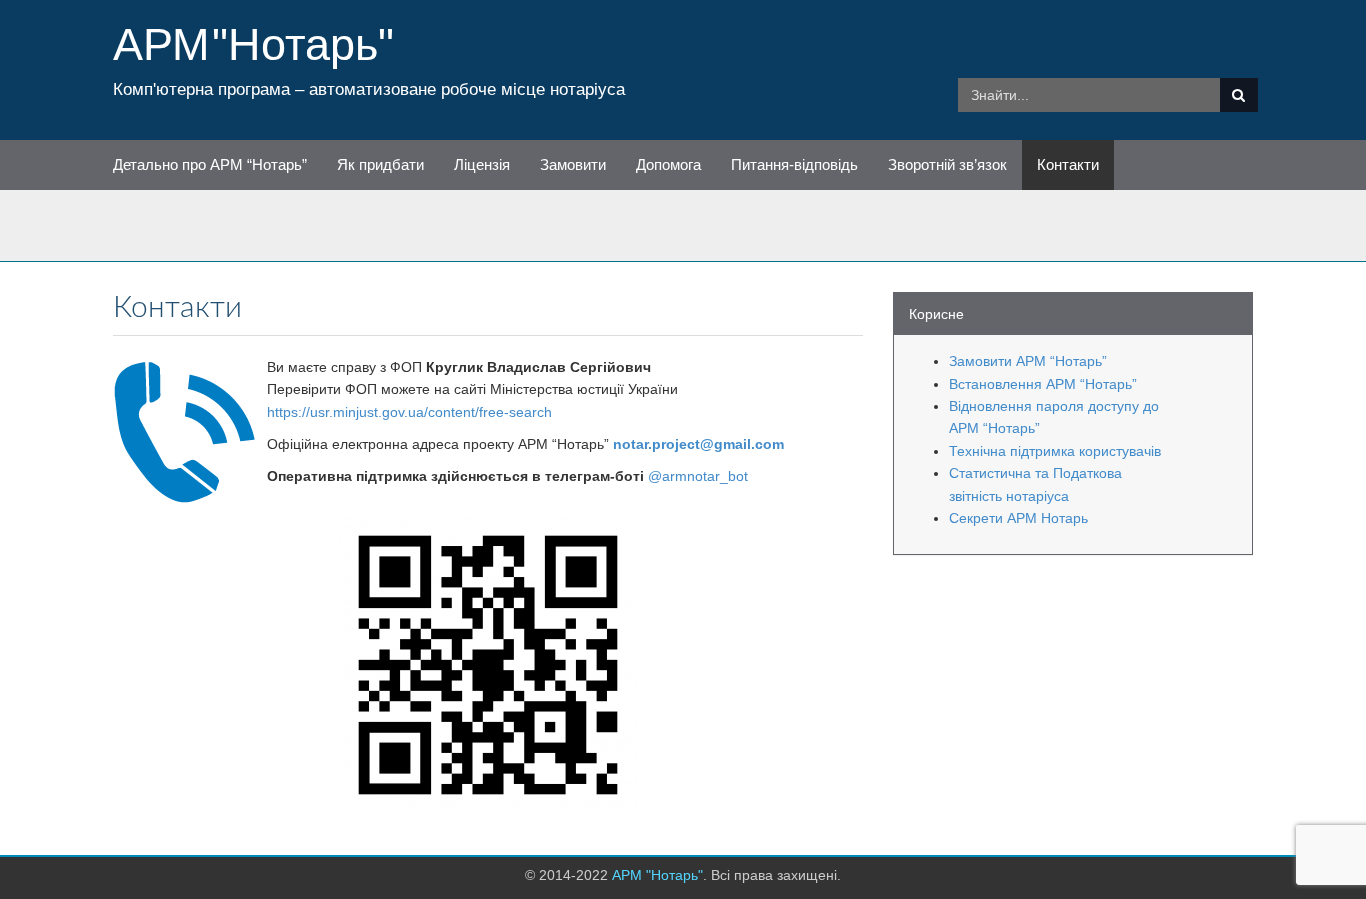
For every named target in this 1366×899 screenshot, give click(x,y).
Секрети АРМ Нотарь (1018, 518)
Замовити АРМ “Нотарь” (1028, 361)
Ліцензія (482, 164)
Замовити (573, 164)
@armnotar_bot (698, 476)
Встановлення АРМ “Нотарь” (1043, 384)
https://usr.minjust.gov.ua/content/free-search (409, 412)
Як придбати (380, 164)
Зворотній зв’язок (947, 164)
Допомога (668, 164)
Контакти (1068, 164)
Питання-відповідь (794, 164)
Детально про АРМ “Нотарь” (210, 164)
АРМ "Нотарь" (253, 44)
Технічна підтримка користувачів (1055, 451)
